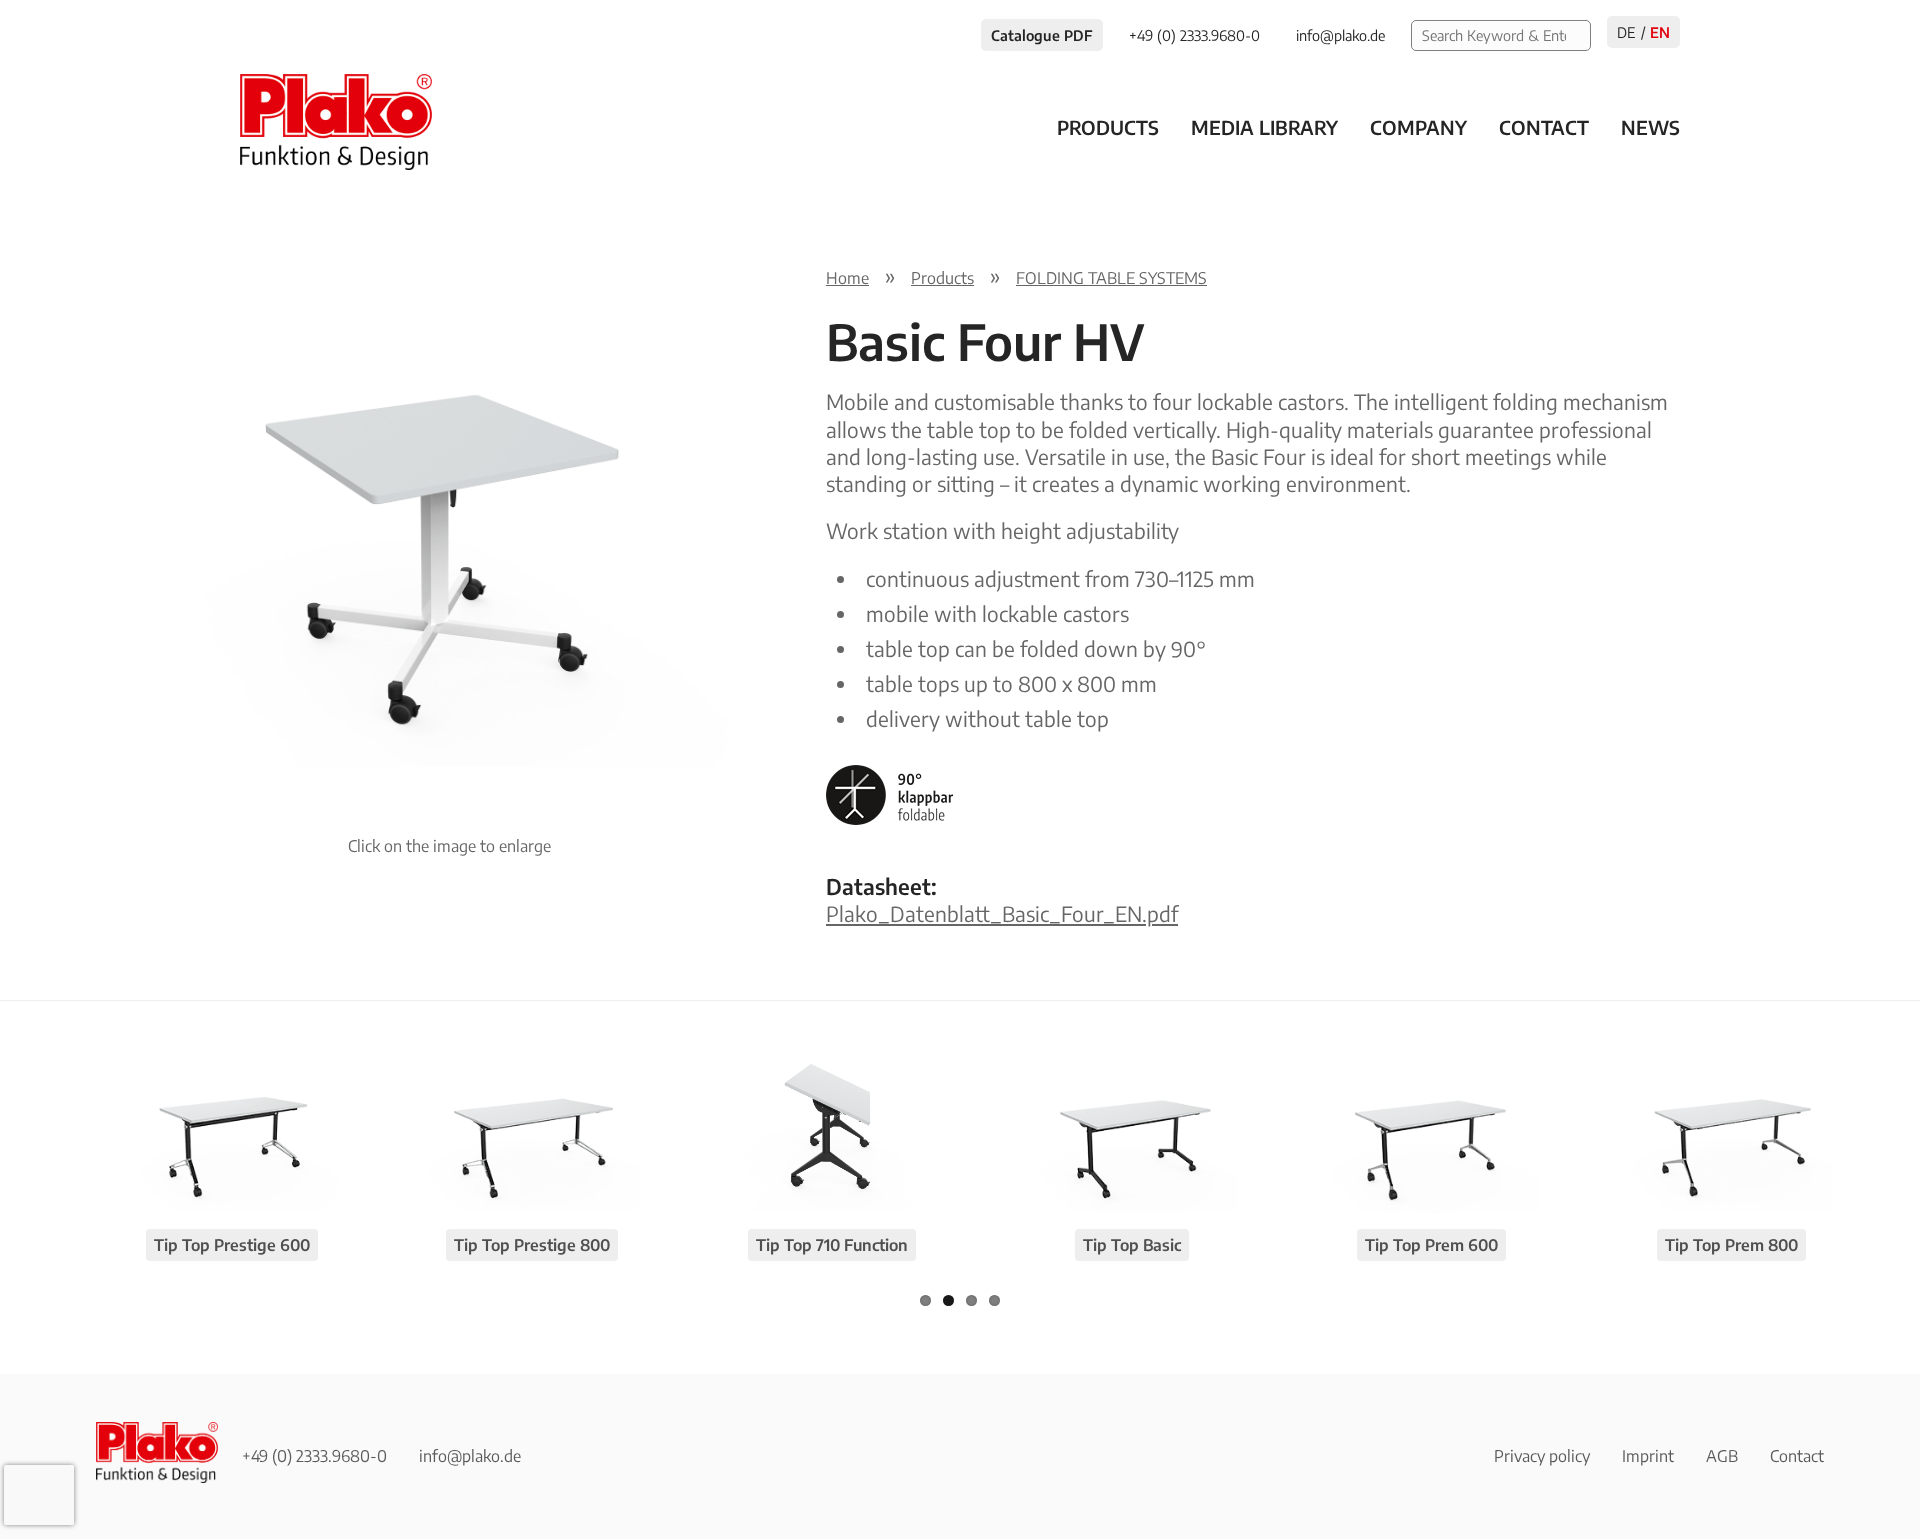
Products (1108, 127)
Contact (1544, 127)
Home (847, 278)
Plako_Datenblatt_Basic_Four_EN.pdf (1002, 914)
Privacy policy (1542, 1456)
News (1650, 127)
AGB (1722, 1456)
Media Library (1264, 127)
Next (832, 505)
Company (1418, 127)
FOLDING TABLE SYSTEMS (1111, 278)
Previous (66, 505)
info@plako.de (470, 1456)
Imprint (1648, 1456)
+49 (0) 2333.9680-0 (314, 1456)
